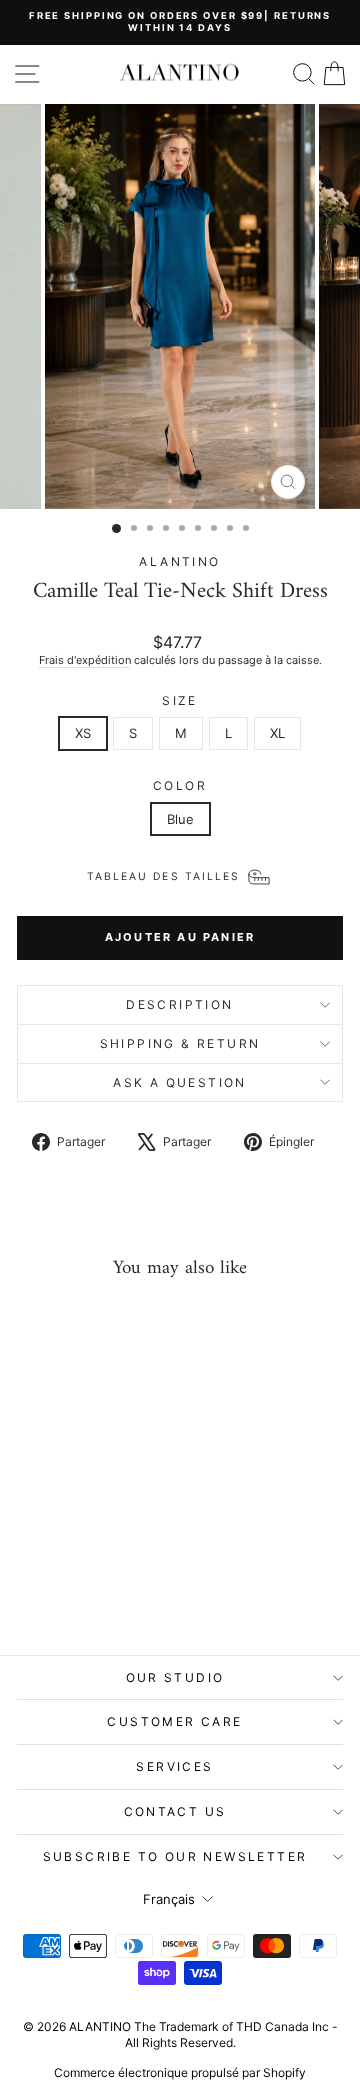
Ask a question (180, 1082)
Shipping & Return (180, 1043)
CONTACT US (175, 1811)
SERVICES (174, 1766)
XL (277, 733)
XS (83, 733)
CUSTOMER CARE (174, 1721)
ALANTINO (179, 561)
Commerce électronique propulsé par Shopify (180, 2072)
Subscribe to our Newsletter (175, 1856)
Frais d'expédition (85, 660)
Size (180, 700)
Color (180, 785)
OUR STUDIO (175, 1677)
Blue (180, 819)
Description (179, 1004)
